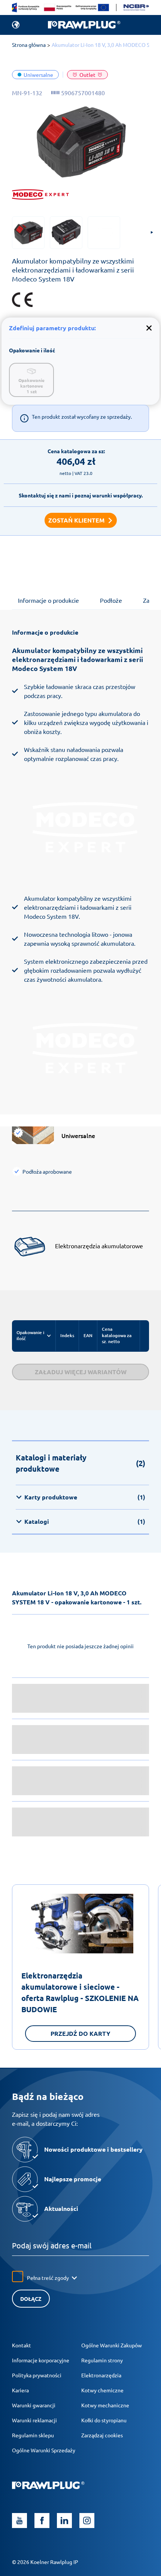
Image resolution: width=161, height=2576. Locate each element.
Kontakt (22, 2345)
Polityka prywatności (37, 2375)
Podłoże (111, 600)
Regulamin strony (102, 2360)
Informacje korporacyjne (41, 2360)
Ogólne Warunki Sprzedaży (44, 2450)
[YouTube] (19, 2521)
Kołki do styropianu (104, 2420)
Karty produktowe (85, 1497)
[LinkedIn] (64, 2521)
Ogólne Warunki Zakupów (112, 2345)
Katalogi (85, 1521)
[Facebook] (42, 2521)
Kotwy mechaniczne (105, 2405)
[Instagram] (87, 2521)
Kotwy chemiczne (102, 2390)
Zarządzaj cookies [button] (102, 2435)
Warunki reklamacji (34, 2420)
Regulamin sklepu (33, 2435)
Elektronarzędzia (101, 2375)
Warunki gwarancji (34, 2405)
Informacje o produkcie (48, 600)
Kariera (20, 2390)
